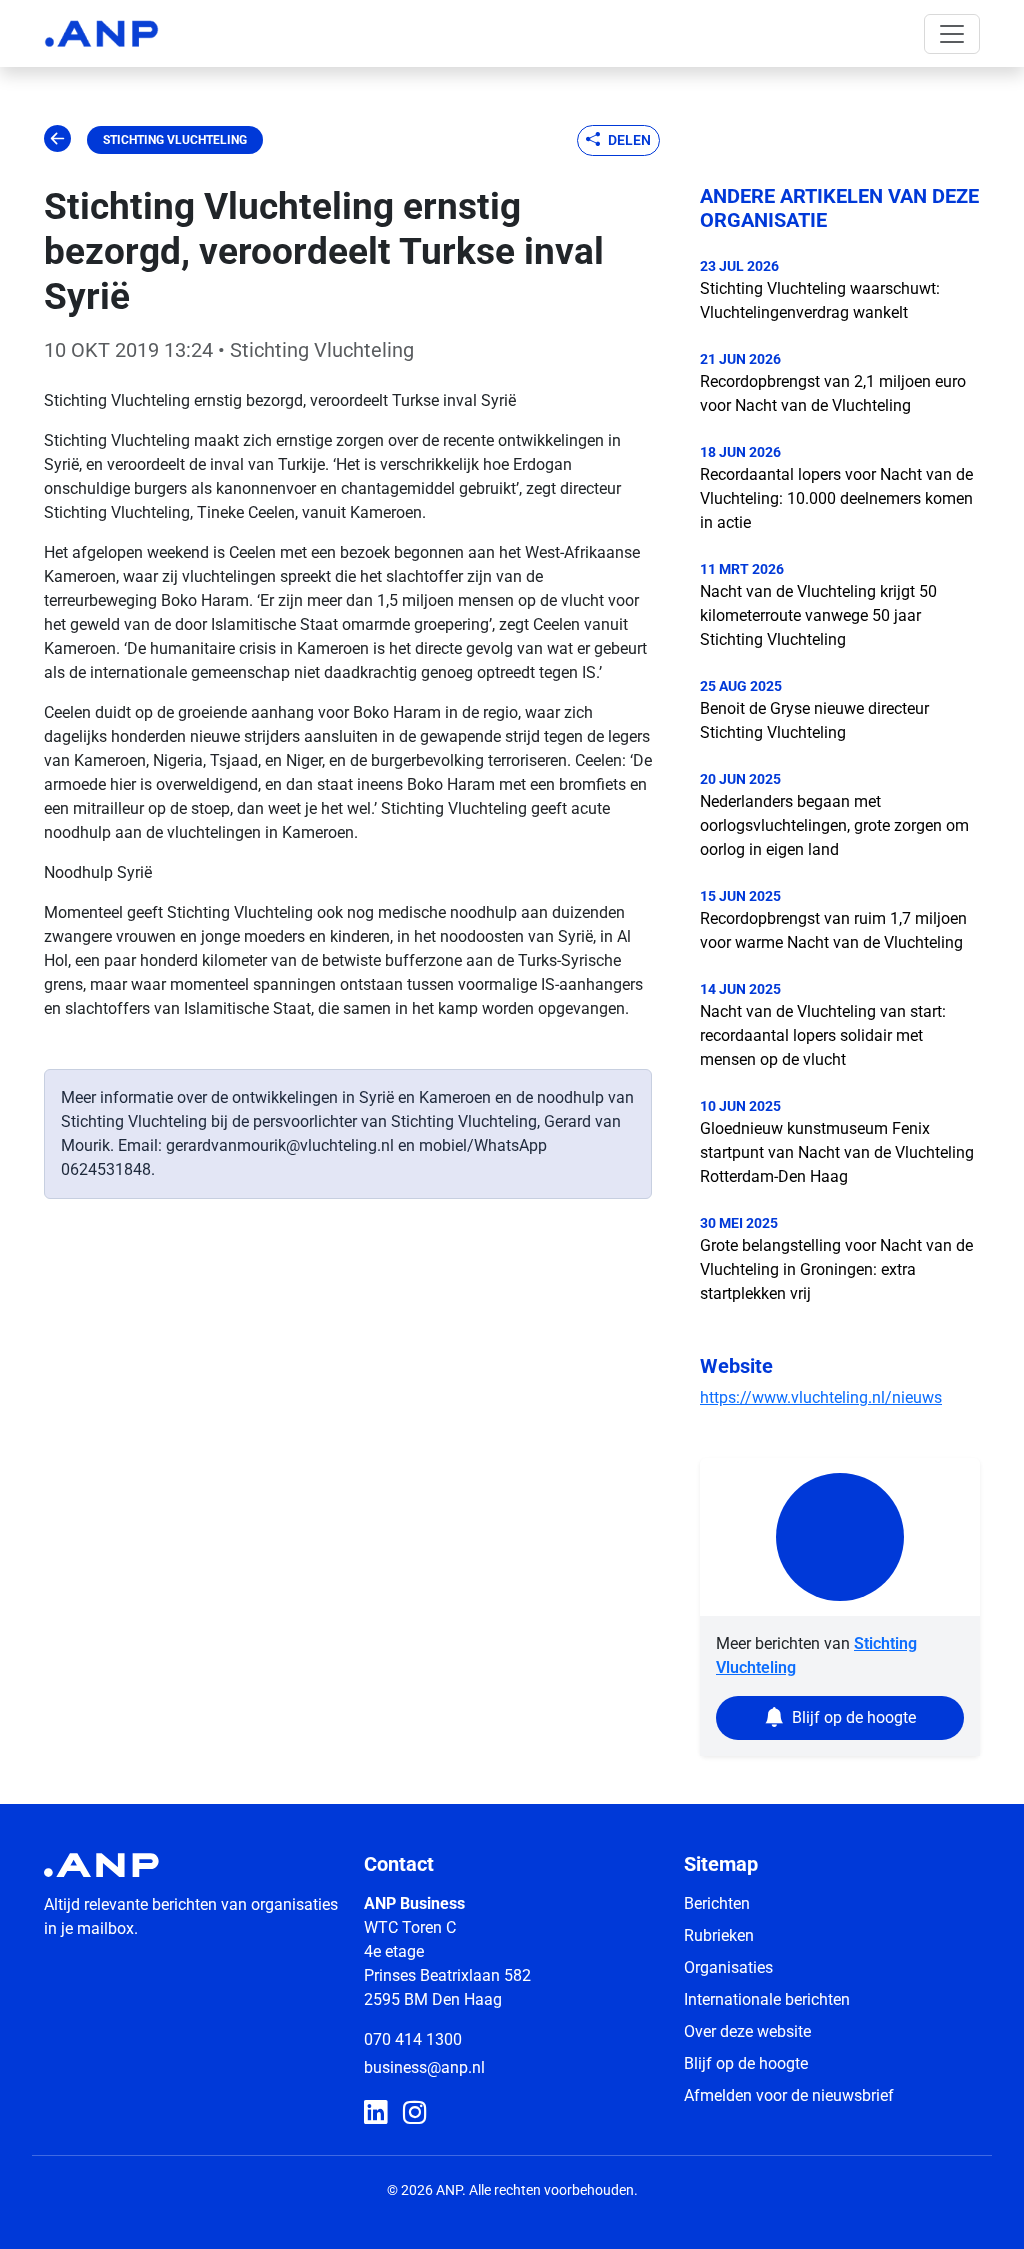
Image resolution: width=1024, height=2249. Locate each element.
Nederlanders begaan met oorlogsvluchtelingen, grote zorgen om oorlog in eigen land (834, 825)
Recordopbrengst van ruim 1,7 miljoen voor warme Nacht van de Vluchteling (833, 930)
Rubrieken (719, 1935)
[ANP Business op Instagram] (414, 2113)
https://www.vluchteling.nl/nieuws (821, 1397)
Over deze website (747, 2031)
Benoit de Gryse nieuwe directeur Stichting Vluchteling (814, 720)
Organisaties (728, 1967)
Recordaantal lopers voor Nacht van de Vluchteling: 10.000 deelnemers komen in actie (836, 498)
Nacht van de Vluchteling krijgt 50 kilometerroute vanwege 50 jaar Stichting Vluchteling (818, 615)
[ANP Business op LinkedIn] (375, 2113)
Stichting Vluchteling (175, 140)
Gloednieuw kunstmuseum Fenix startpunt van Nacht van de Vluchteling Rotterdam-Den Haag (837, 1152)
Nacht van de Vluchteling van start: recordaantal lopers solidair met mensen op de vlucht (823, 1035)
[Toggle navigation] (952, 34)
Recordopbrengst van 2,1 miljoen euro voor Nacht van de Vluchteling (833, 393)
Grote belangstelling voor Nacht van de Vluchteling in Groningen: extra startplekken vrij (836, 1269)
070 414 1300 (413, 2039)
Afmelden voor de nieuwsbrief (789, 2095)
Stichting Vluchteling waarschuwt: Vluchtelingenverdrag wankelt (820, 300)
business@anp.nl (424, 2067)
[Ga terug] (57, 140)
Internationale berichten (767, 1999)
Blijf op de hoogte (746, 2063)
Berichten (717, 1903)
